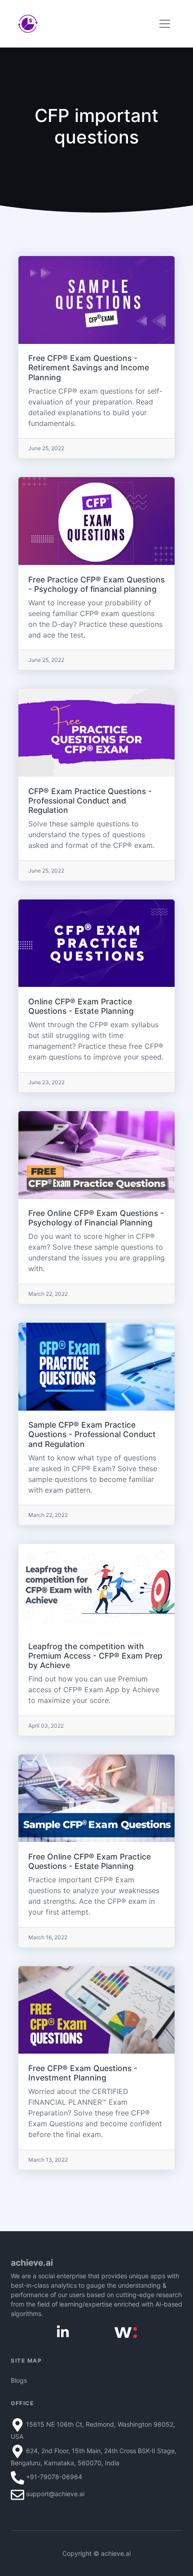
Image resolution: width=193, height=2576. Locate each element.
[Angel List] (126, 2332)
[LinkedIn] (63, 2331)
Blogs (19, 2380)
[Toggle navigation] (165, 24)
